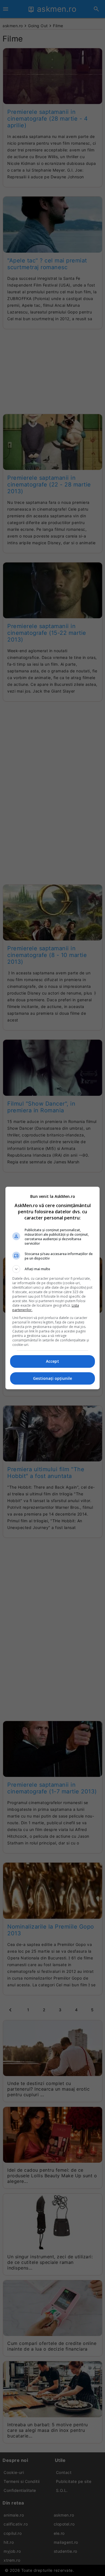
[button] (53, 1269)
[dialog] (53, 1288)
